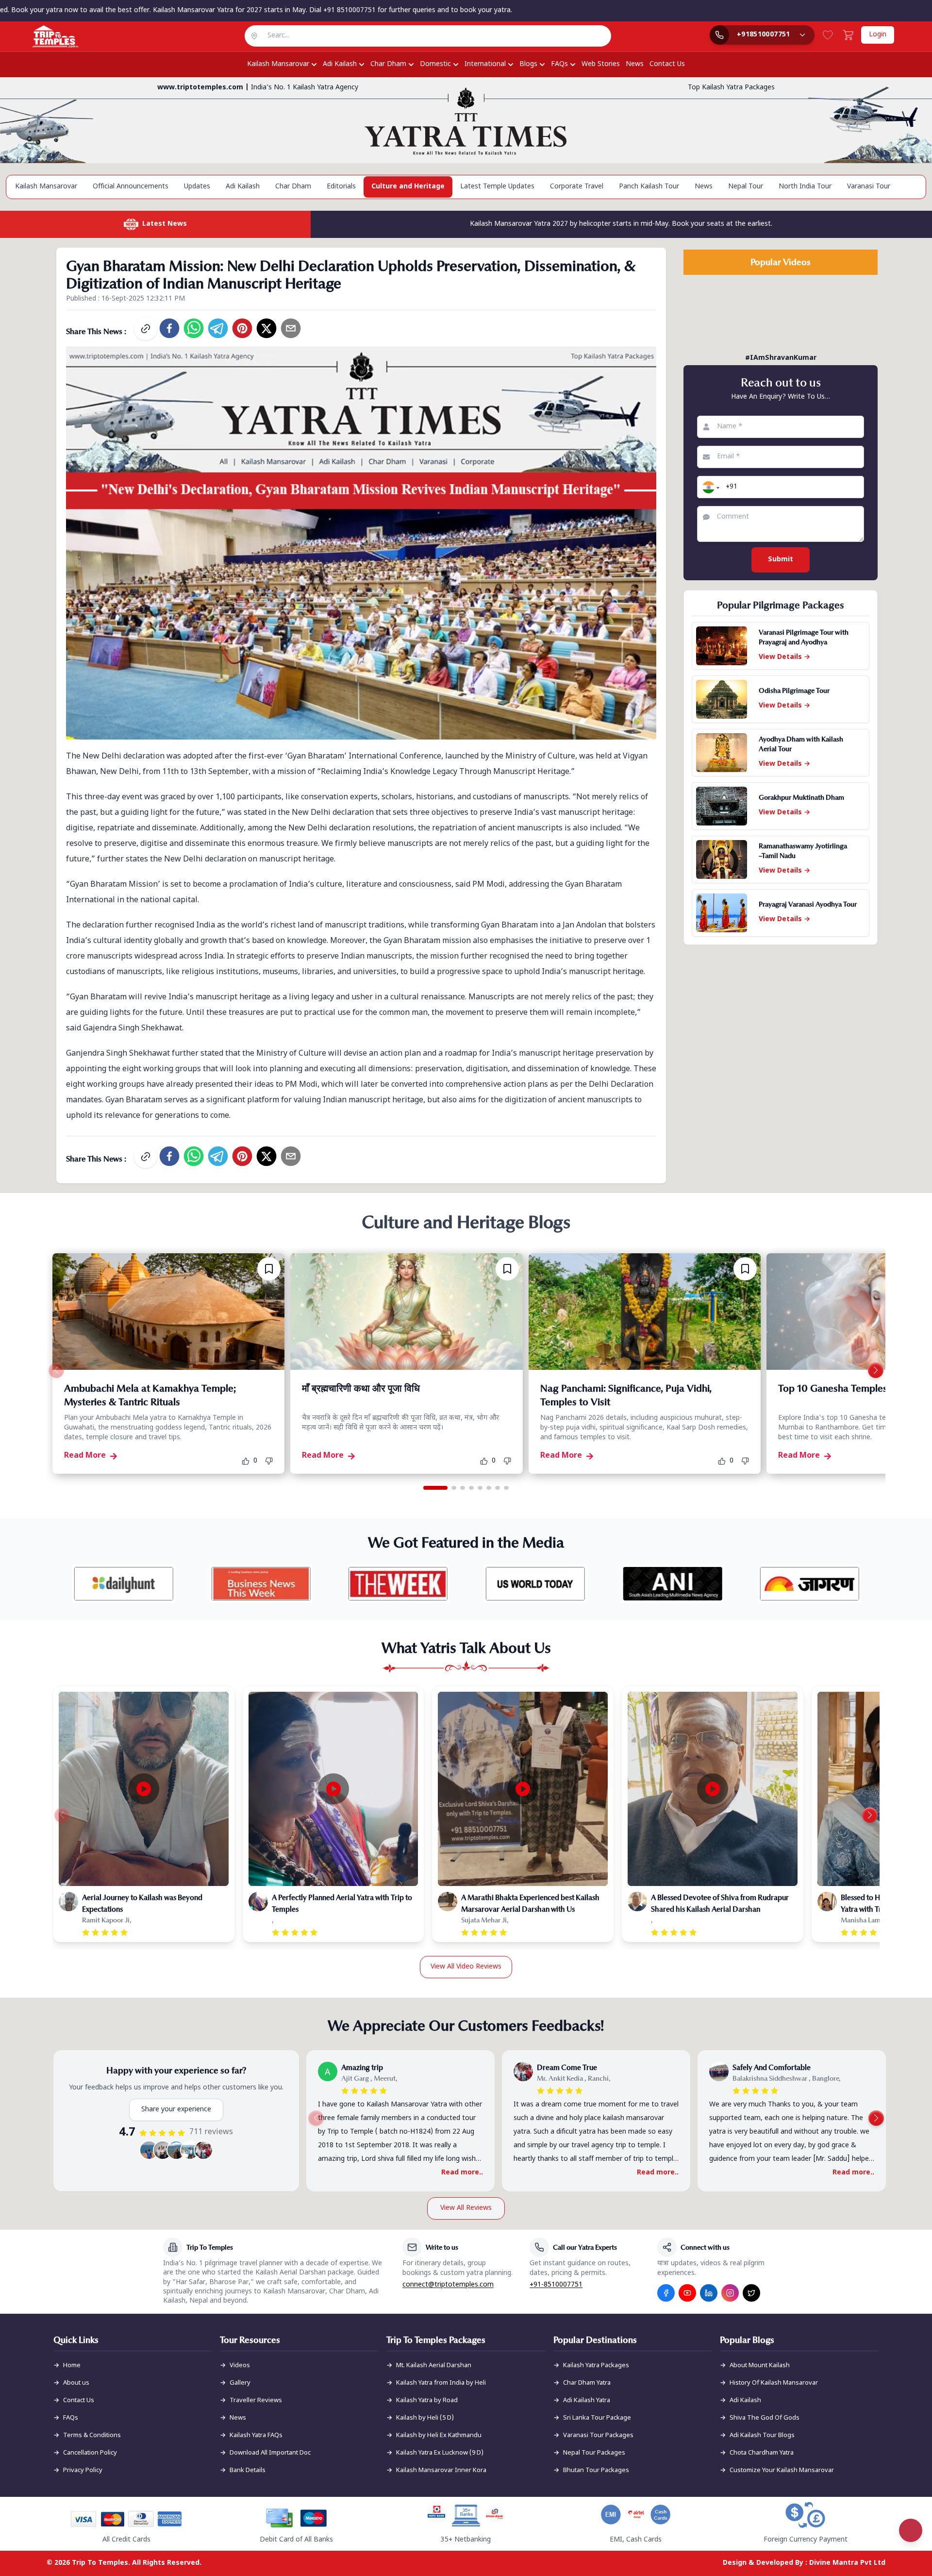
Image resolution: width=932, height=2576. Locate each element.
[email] (291, 328)
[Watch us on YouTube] (687, 2293)
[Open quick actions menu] (911, 2530)
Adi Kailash (340, 64)
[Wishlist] (828, 35)
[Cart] (848, 35)
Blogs (528, 64)
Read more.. (462, 2173)
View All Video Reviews (466, 1967)
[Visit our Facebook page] (666, 2293)
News (635, 64)
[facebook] (169, 328)
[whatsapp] (194, 328)
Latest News (165, 224)
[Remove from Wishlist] (269, 1269)
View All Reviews (466, 2208)
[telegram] (218, 328)
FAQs (559, 64)
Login (878, 35)
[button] (710, 487)
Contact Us (667, 64)
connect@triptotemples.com (448, 2285)
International (485, 64)
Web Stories (601, 64)
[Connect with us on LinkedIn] (709, 2293)
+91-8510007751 (556, 2285)
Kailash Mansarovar (278, 64)
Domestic (435, 64)
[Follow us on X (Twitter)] (751, 2293)
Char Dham (388, 64)
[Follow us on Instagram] (730, 2293)
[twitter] (266, 328)
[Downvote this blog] (272, 1461)
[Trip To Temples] (43, 36)
